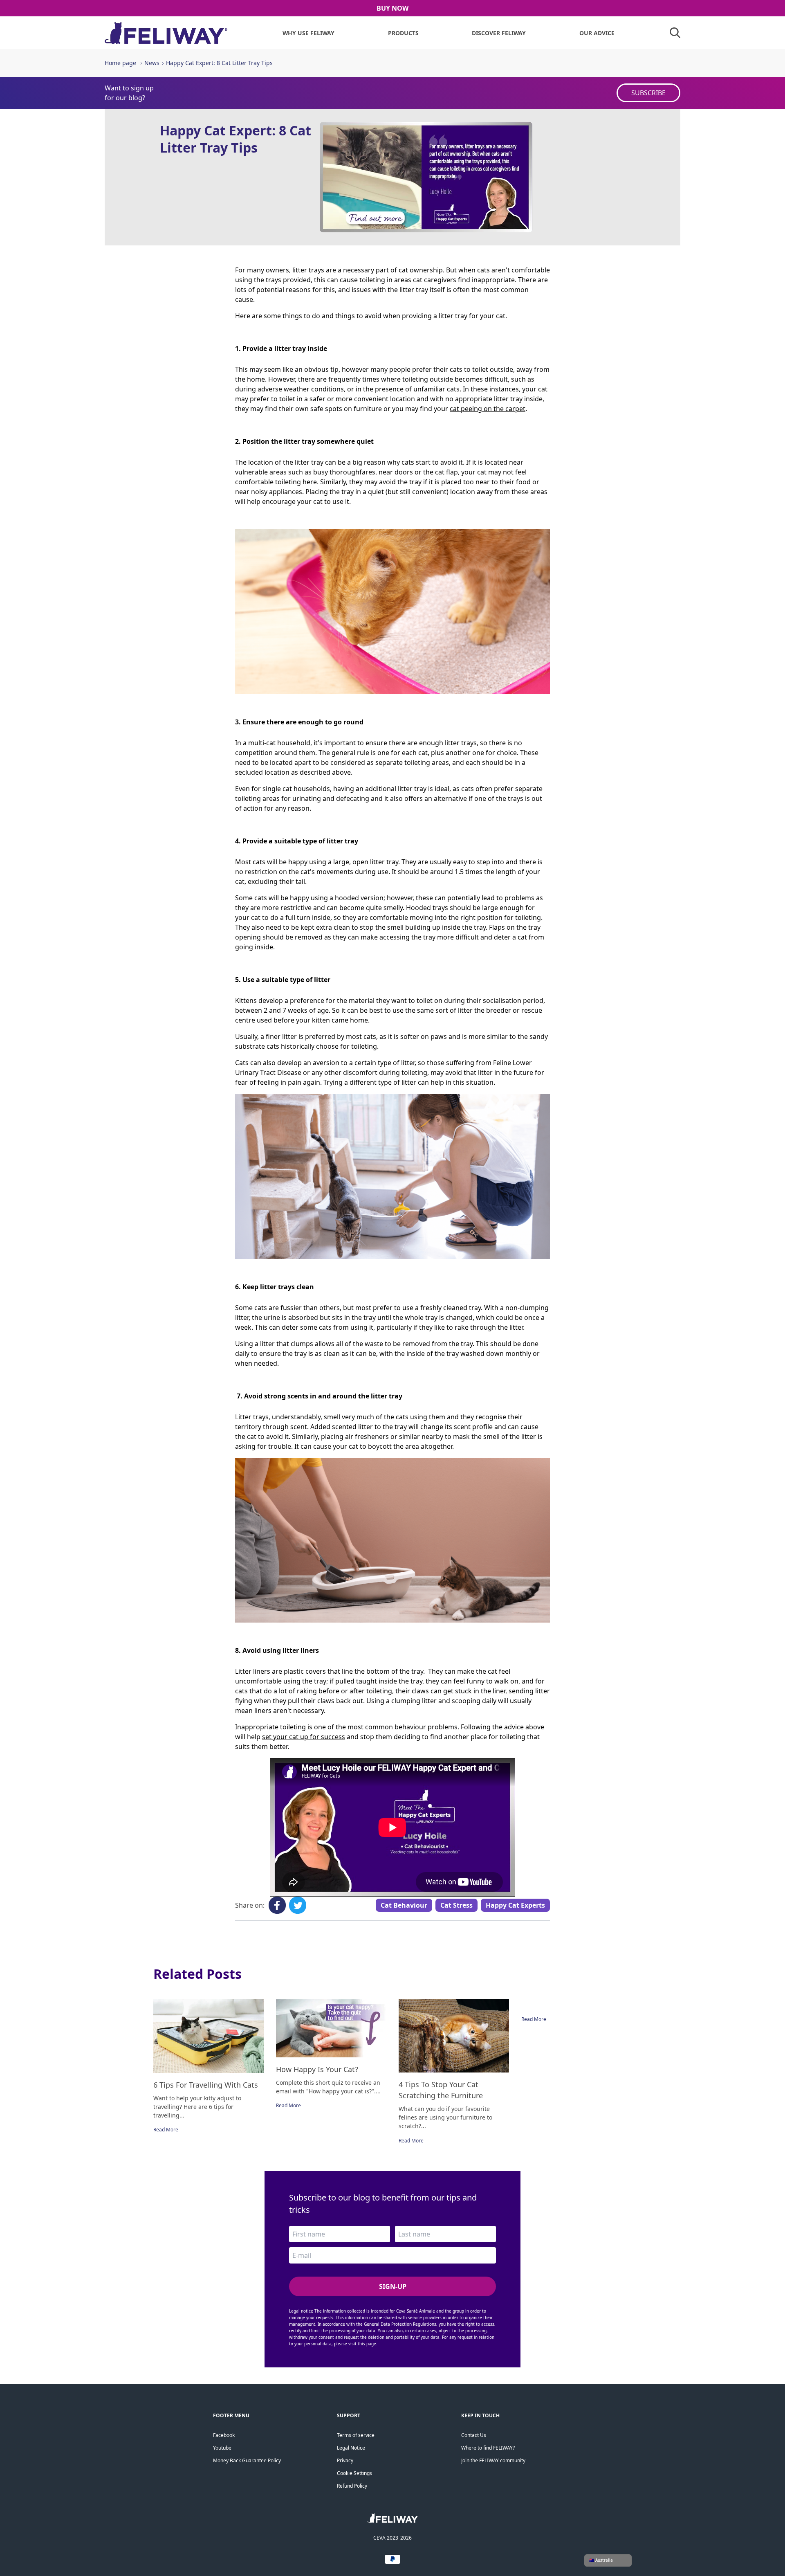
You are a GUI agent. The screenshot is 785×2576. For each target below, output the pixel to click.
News (152, 63)
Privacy (345, 2460)
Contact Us (474, 2435)
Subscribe (648, 93)
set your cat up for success (304, 1737)
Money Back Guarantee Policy (247, 2460)
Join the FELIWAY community (493, 2460)
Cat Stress (456, 1905)
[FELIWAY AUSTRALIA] (393, 2521)
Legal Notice (351, 2448)
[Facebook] (277, 1905)
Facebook (224, 2435)
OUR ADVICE (597, 33)
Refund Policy (352, 2486)
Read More (166, 2130)
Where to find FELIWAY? (488, 2448)
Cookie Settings (354, 2473)
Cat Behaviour (404, 1905)
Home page (120, 63)
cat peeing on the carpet (488, 409)
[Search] (675, 33)
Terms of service (356, 2435)
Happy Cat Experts (515, 1905)
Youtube (222, 2448)
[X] (298, 1905)
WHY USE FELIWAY (308, 33)
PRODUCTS (403, 33)
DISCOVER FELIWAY (499, 33)
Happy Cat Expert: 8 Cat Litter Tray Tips (219, 63)
